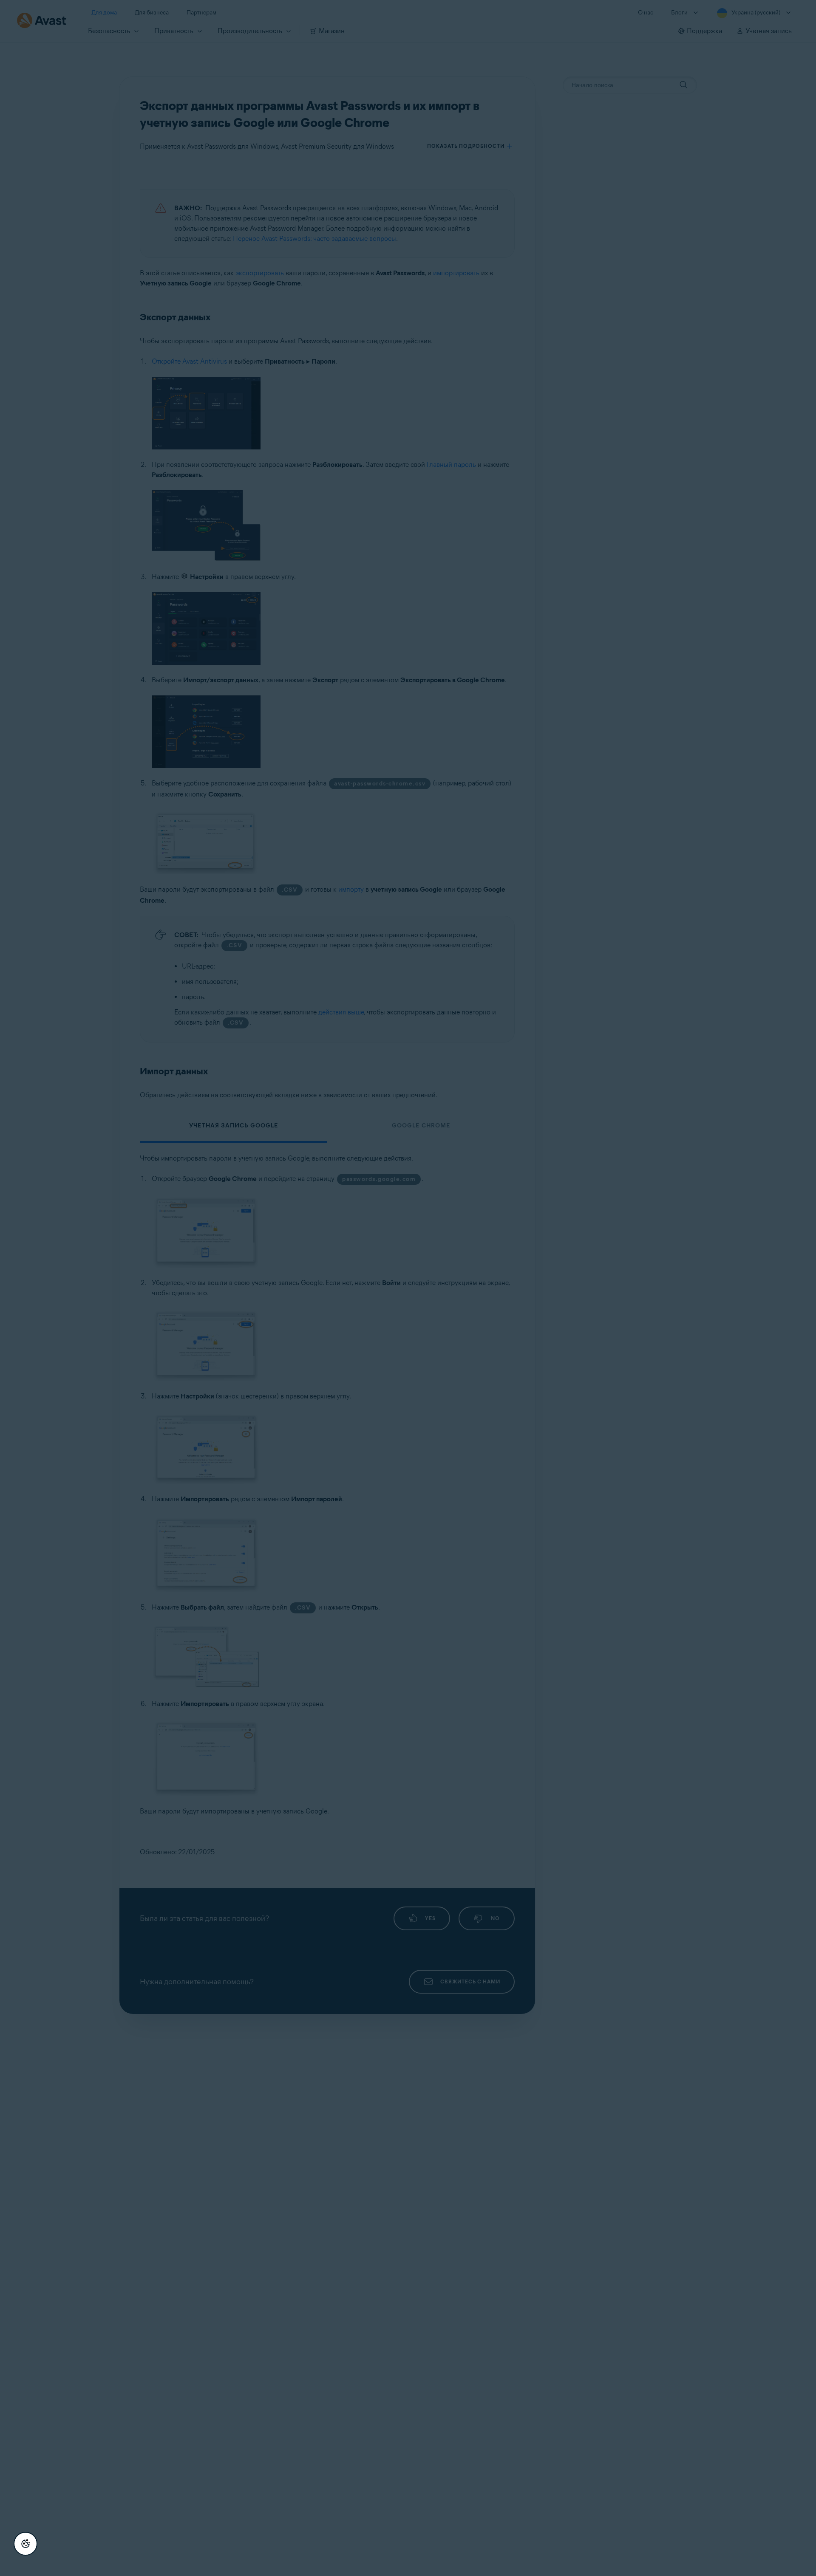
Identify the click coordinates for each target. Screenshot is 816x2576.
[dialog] (408, 1288)
